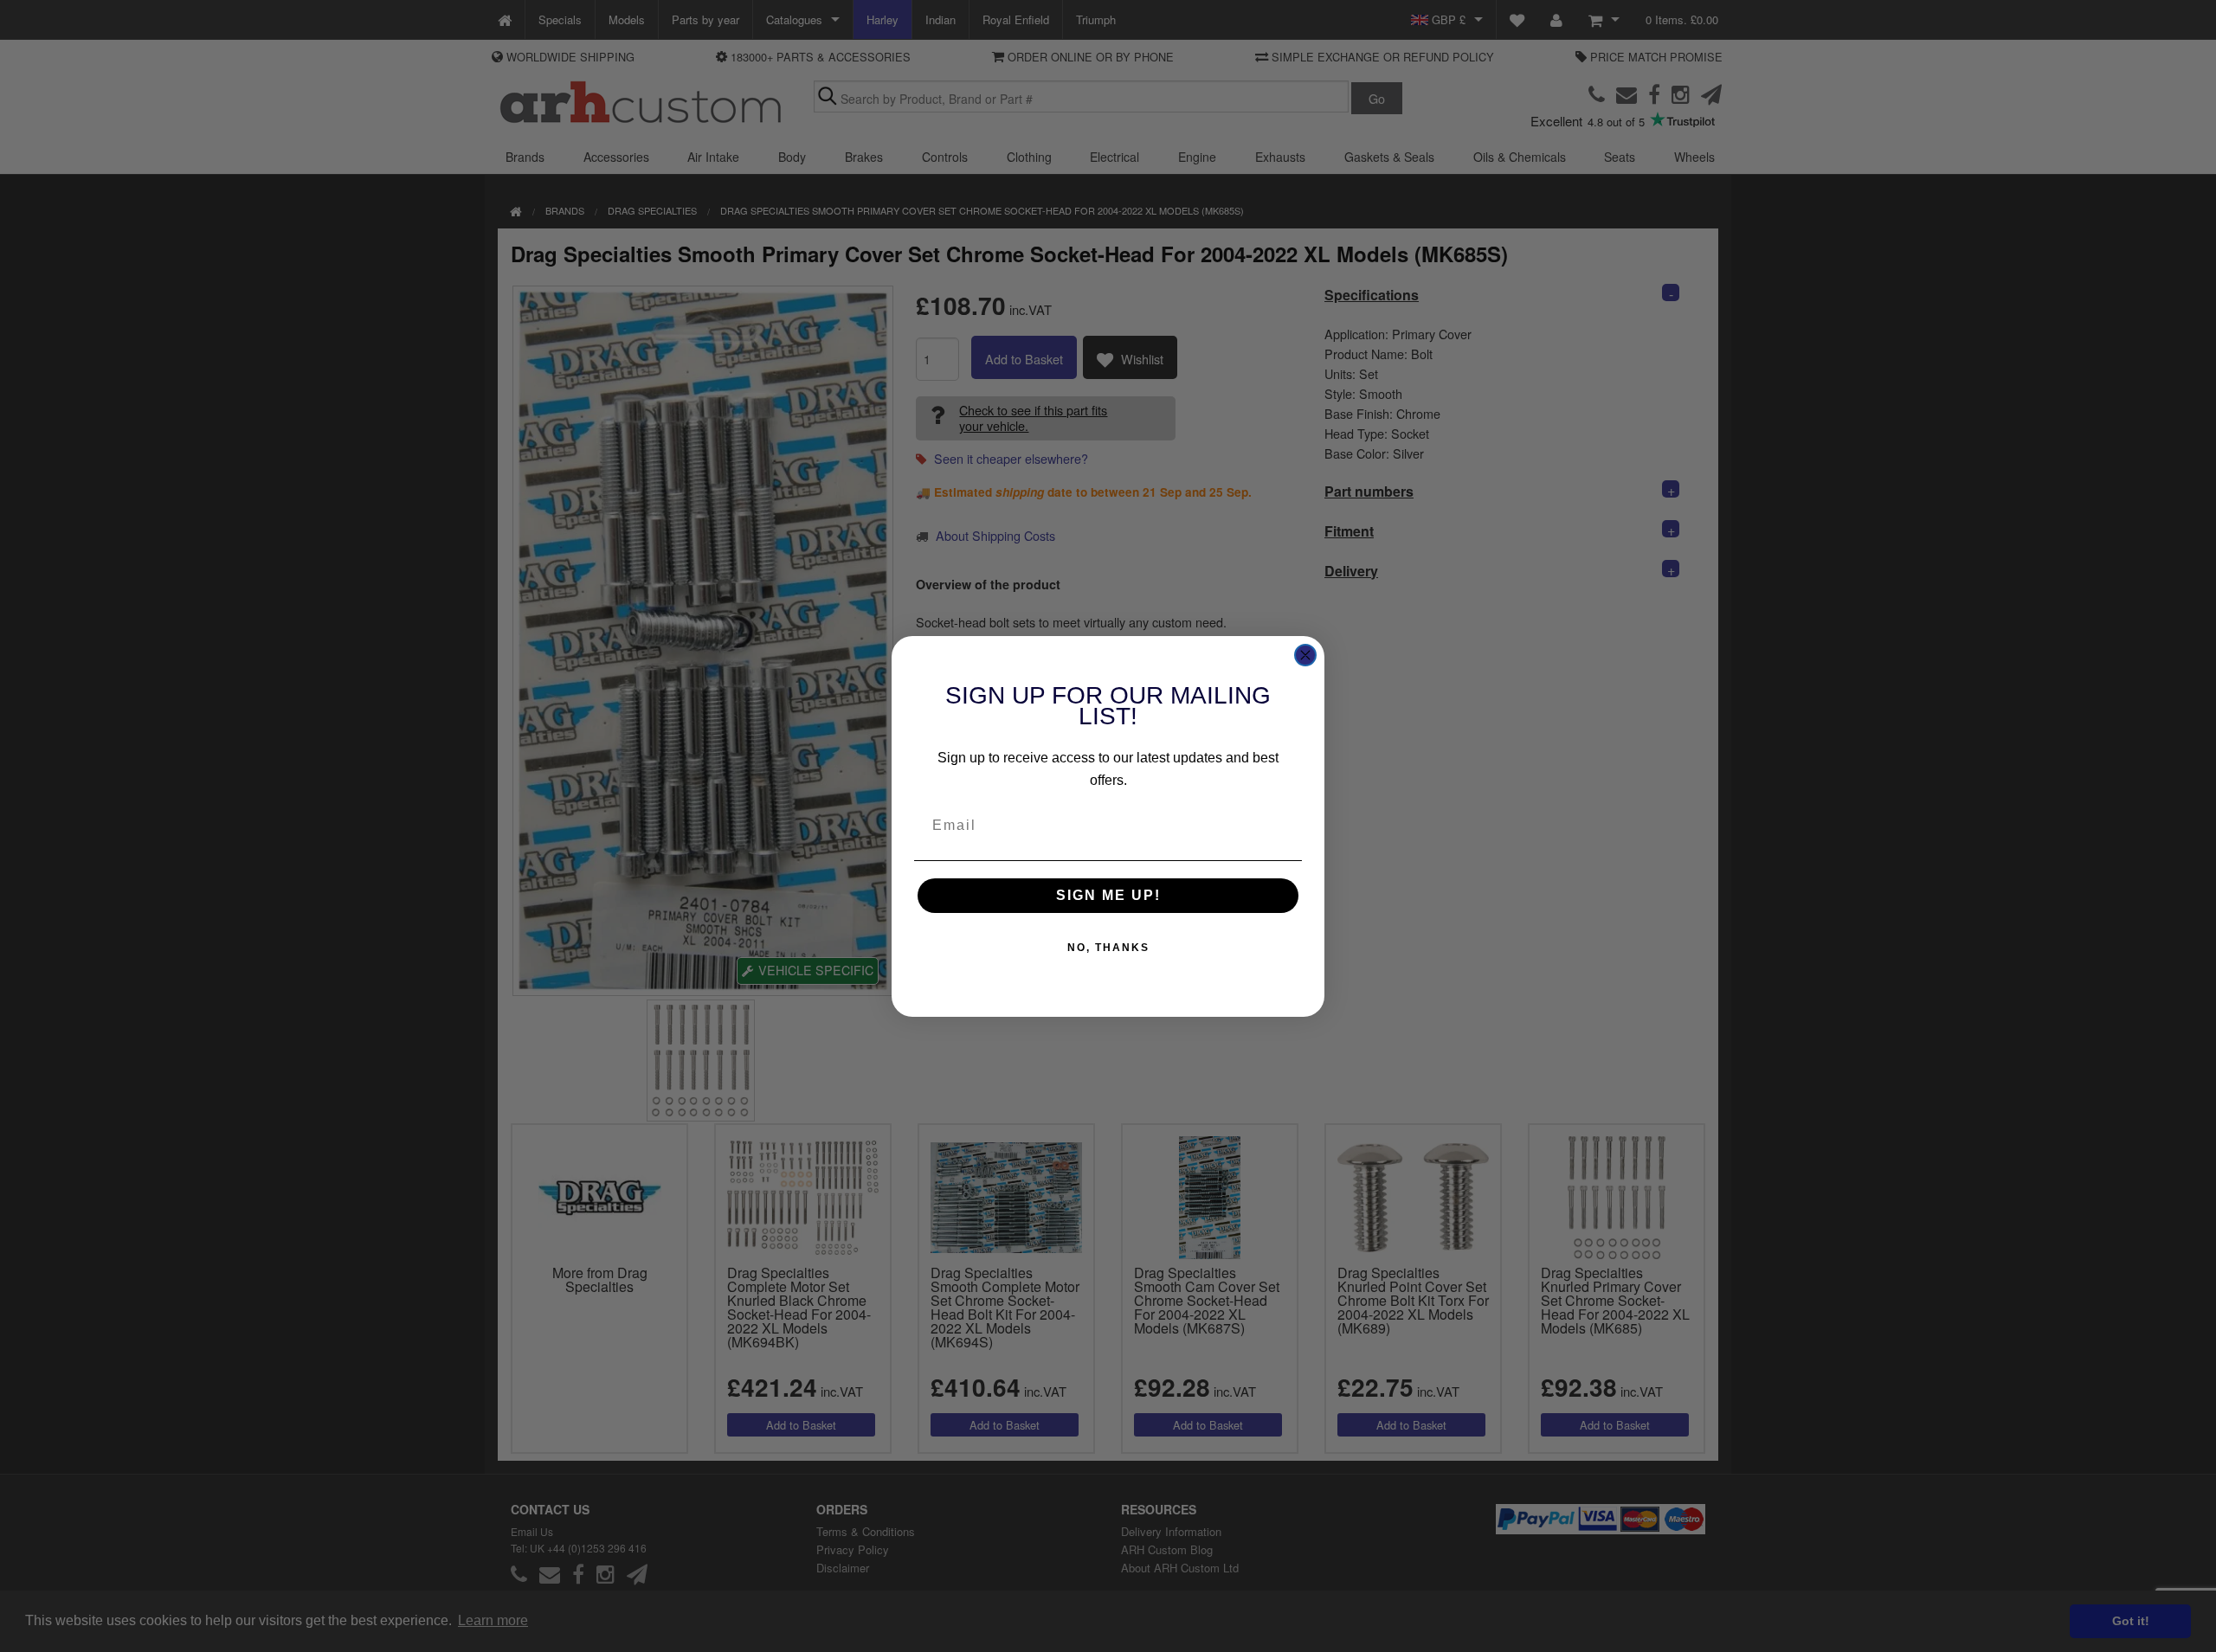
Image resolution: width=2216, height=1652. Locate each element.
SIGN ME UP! (1108, 895)
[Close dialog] (1305, 655)
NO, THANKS (1108, 948)
